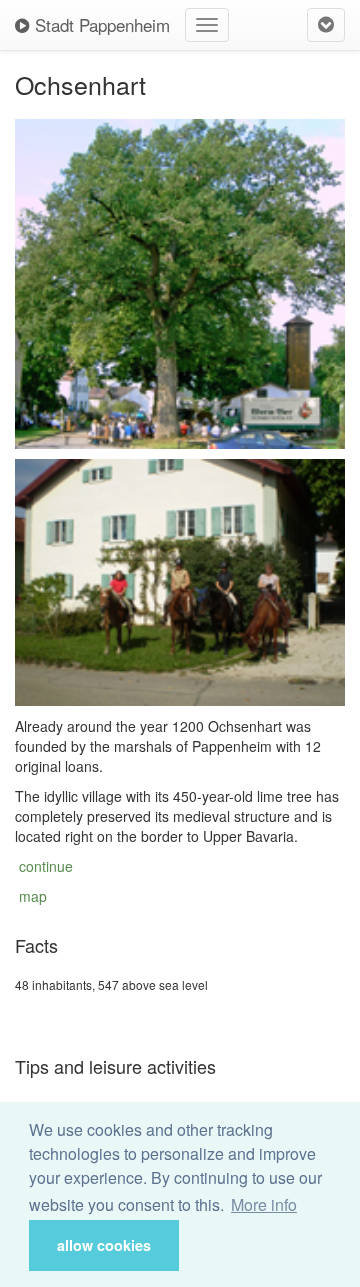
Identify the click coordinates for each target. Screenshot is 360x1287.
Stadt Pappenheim (100, 24)
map (33, 896)
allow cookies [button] (104, 1245)
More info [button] (264, 1204)
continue (46, 866)
